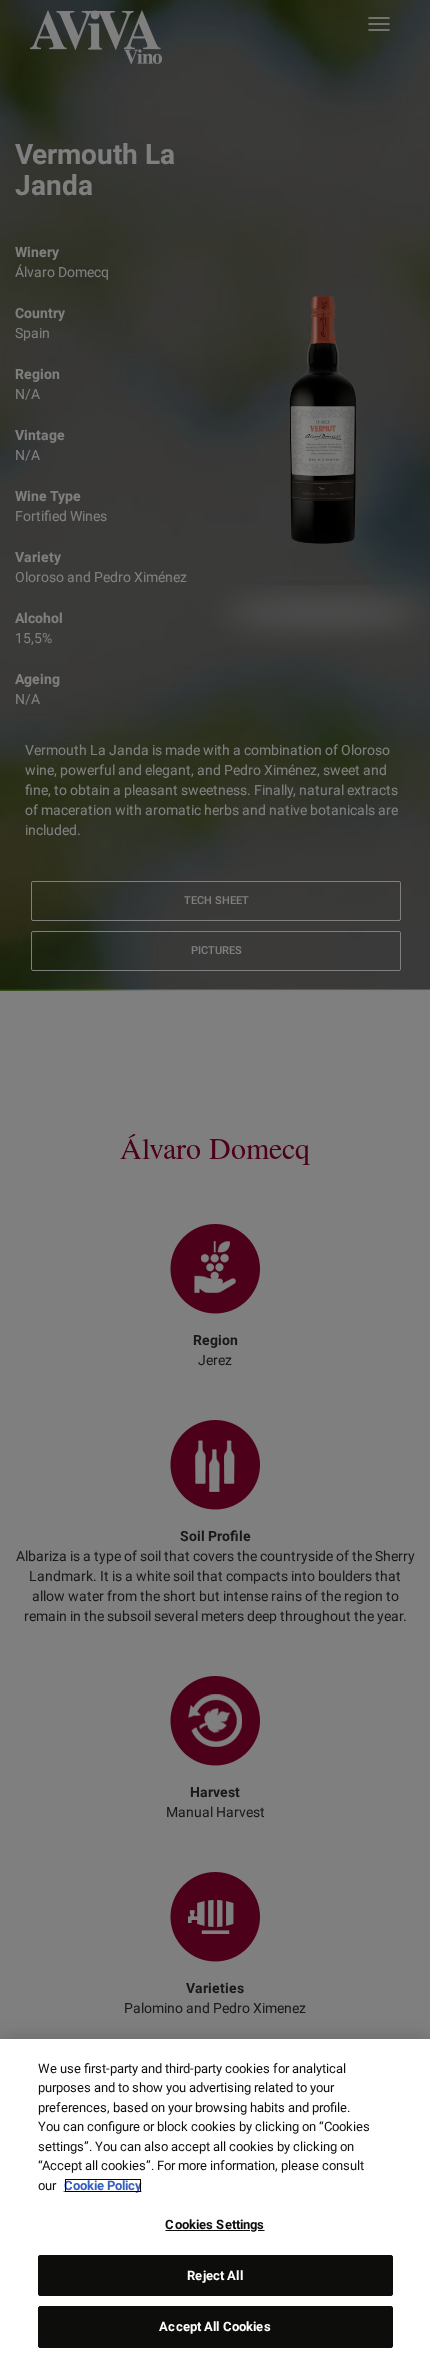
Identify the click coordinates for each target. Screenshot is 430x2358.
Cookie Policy (103, 2185)
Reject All (214, 2275)
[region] (215, 2198)
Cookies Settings (214, 2224)
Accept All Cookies (214, 2326)
